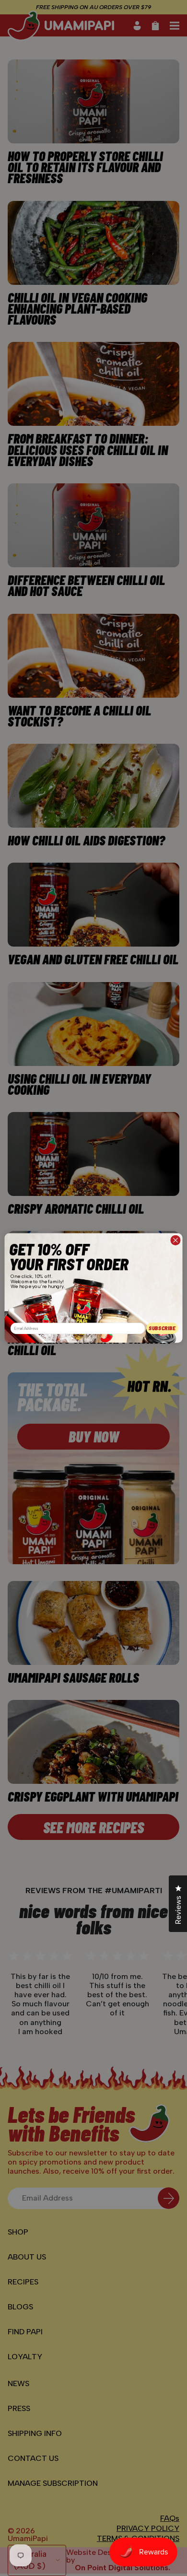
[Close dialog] (175, 1240)
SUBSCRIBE (162, 1328)
